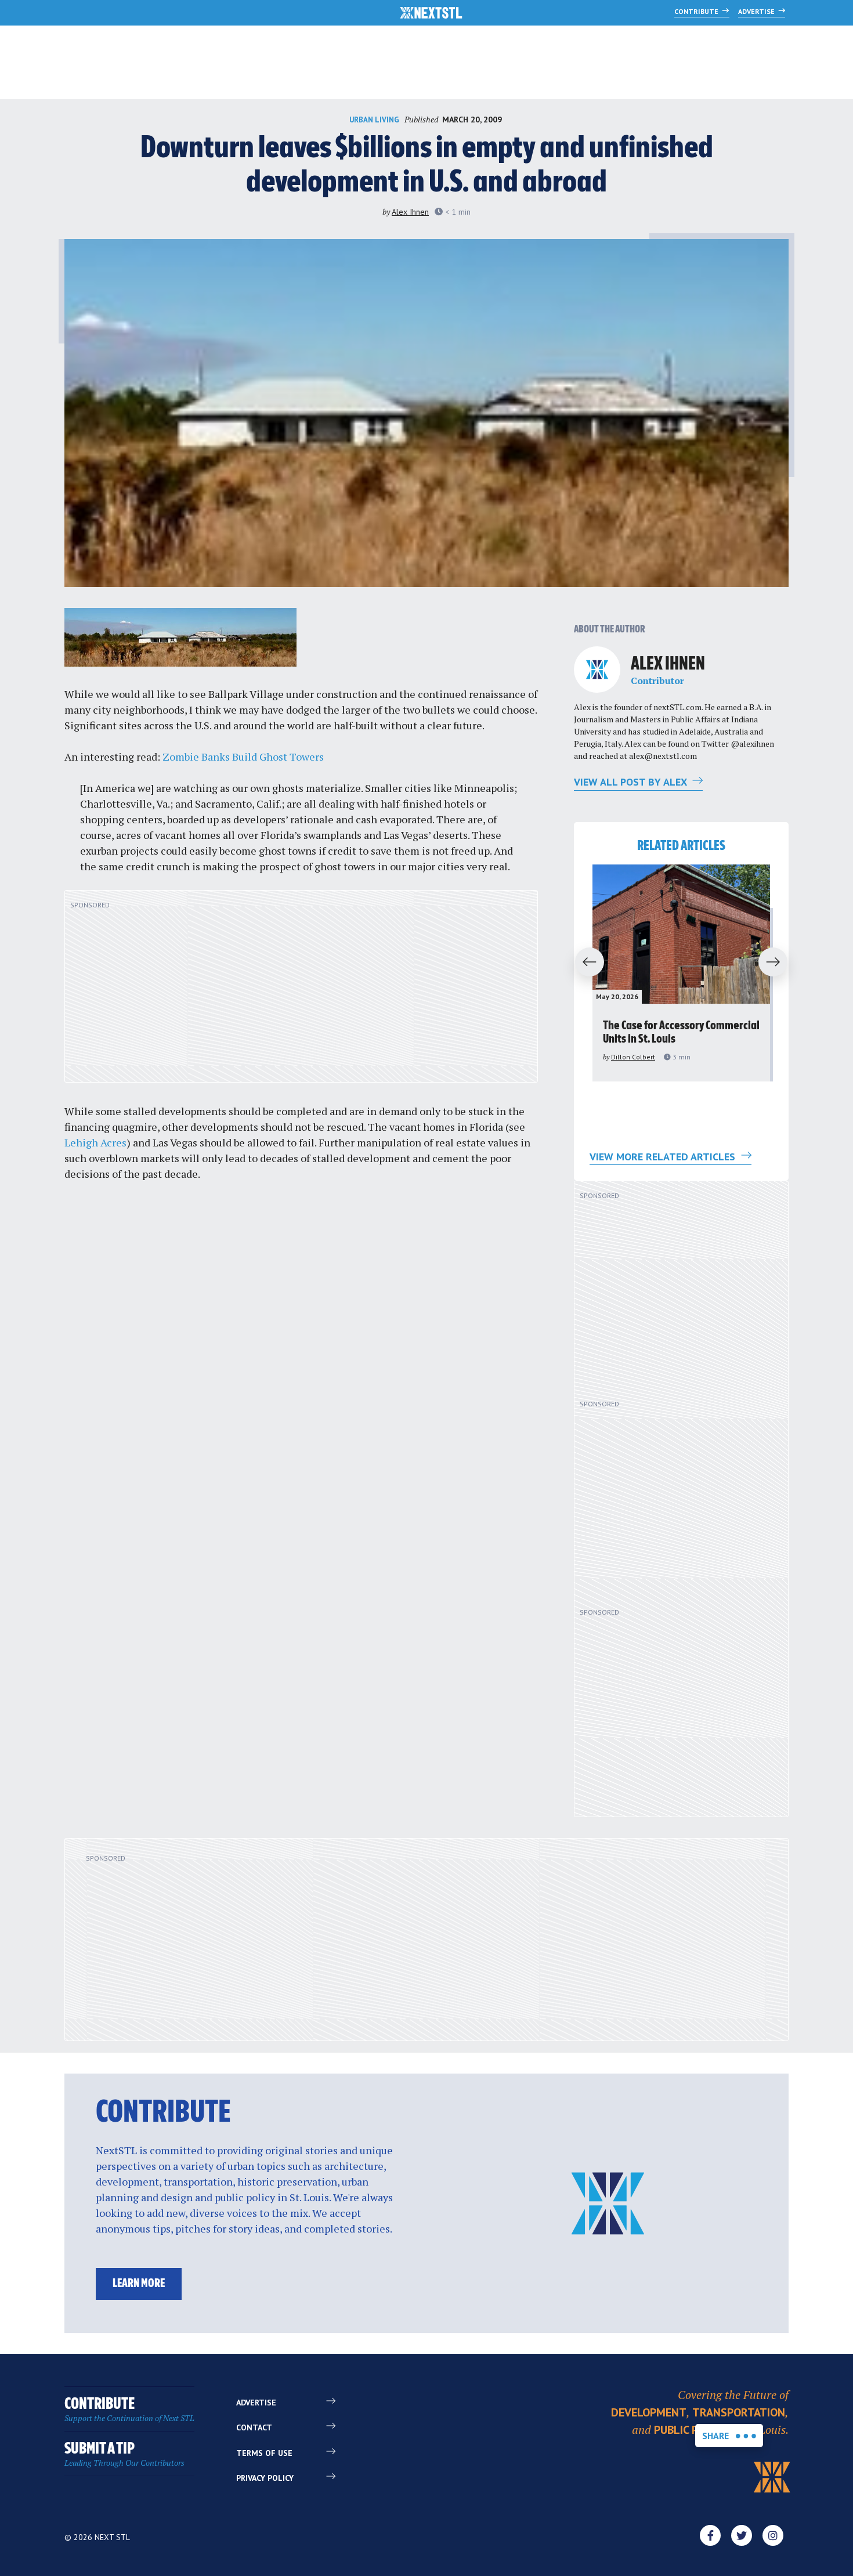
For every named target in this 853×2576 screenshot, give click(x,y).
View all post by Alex (632, 782)
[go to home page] (431, 14)
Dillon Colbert (633, 1057)
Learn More (139, 2284)
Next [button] (778, 963)
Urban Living (374, 120)
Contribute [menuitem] (129, 2410)
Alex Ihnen (410, 212)
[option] (681, 973)
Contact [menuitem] (254, 2427)
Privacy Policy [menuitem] (265, 2478)
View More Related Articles (664, 1157)
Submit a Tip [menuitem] (124, 2454)
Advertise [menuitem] (256, 2403)
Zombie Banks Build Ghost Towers (243, 757)
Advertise (757, 11)
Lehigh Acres (95, 1142)
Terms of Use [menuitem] (264, 2453)
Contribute (697, 11)
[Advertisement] (301, 993)
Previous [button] (584, 963)
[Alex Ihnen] (597, 670)
